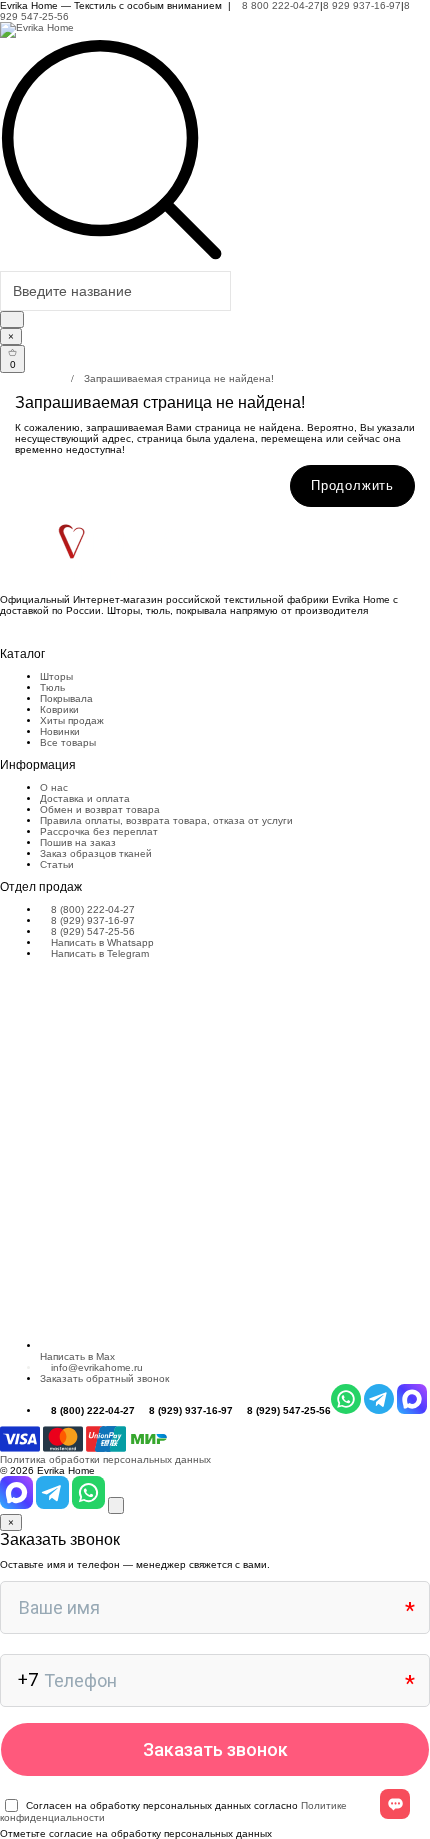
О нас (54, 787)
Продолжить (352, 485)
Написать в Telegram (98, 953)
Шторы (56, 676)
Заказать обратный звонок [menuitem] (104, 1378)
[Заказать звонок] (116, 1505)
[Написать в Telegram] (54, 1505)
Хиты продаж (72, 720)
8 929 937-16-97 (362, 5)
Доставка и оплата (85, 798)
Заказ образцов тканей (96, 853)
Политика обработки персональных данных (105, 1459)
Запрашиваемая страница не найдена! (179, 378)
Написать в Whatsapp (101, 942)
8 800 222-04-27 (279, 5)
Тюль (52, 687)
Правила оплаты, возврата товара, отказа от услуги (166, 820)
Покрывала (66, 698)
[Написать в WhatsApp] (90, 1505)
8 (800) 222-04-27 (91, 909)
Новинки (60, 731)
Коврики (59, 709)
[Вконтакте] (4, 631)
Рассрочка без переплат (99, 831)
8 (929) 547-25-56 (91, 931)
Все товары (68, 742)
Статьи (57, 864)
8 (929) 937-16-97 (91, 920)
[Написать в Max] (18, 1505)
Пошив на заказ (78, 842)
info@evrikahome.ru (97, 1367)
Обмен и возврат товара (100, 809)
